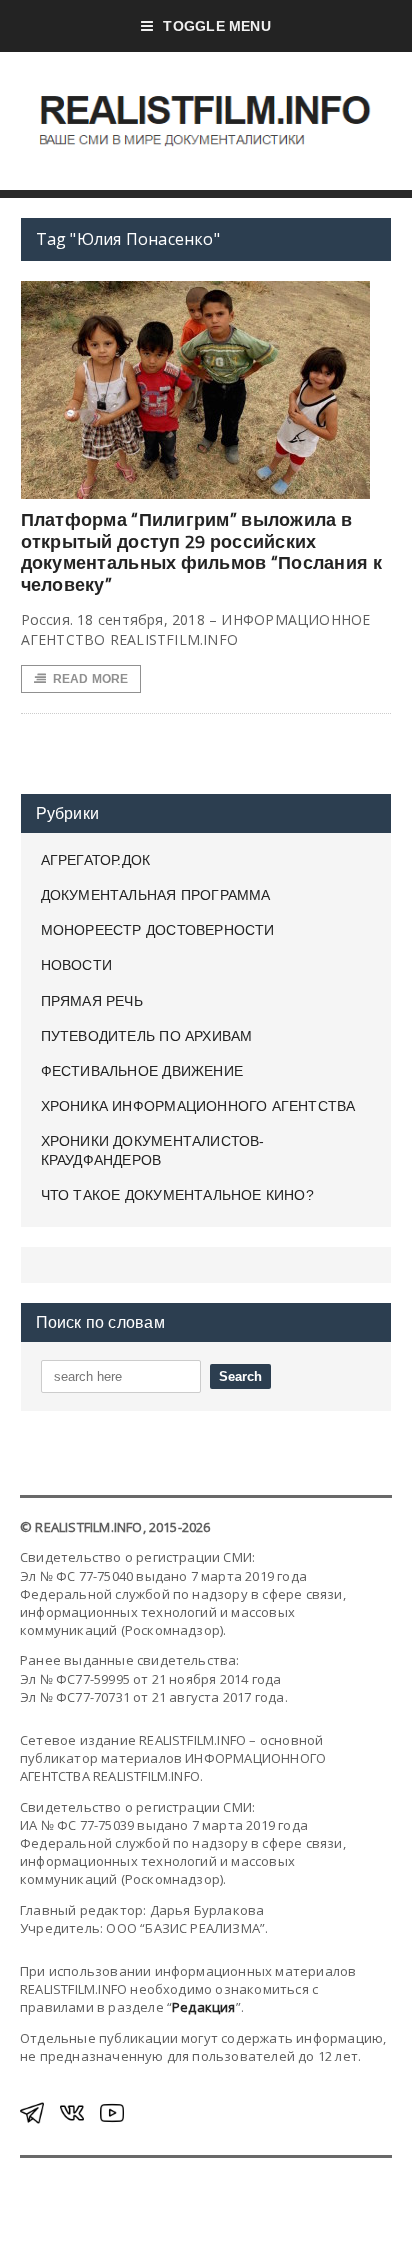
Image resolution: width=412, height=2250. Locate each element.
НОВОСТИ (76, 965)
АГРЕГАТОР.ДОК (96, 860)
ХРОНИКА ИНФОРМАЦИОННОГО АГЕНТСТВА (198, 1106)
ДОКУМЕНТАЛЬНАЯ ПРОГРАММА (156, 895)
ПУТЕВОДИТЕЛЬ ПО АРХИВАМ (147, 1036)
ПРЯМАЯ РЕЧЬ (92, 1001)
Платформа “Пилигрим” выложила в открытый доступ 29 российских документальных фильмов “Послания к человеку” (201, 552)
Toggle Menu (216, 26)
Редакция (204, 2007)
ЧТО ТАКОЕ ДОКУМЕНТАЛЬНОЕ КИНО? (177, 1195)
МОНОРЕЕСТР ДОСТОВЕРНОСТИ (158, 930)
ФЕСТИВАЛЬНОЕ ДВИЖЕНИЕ (142, 1071)
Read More (91, 679)
